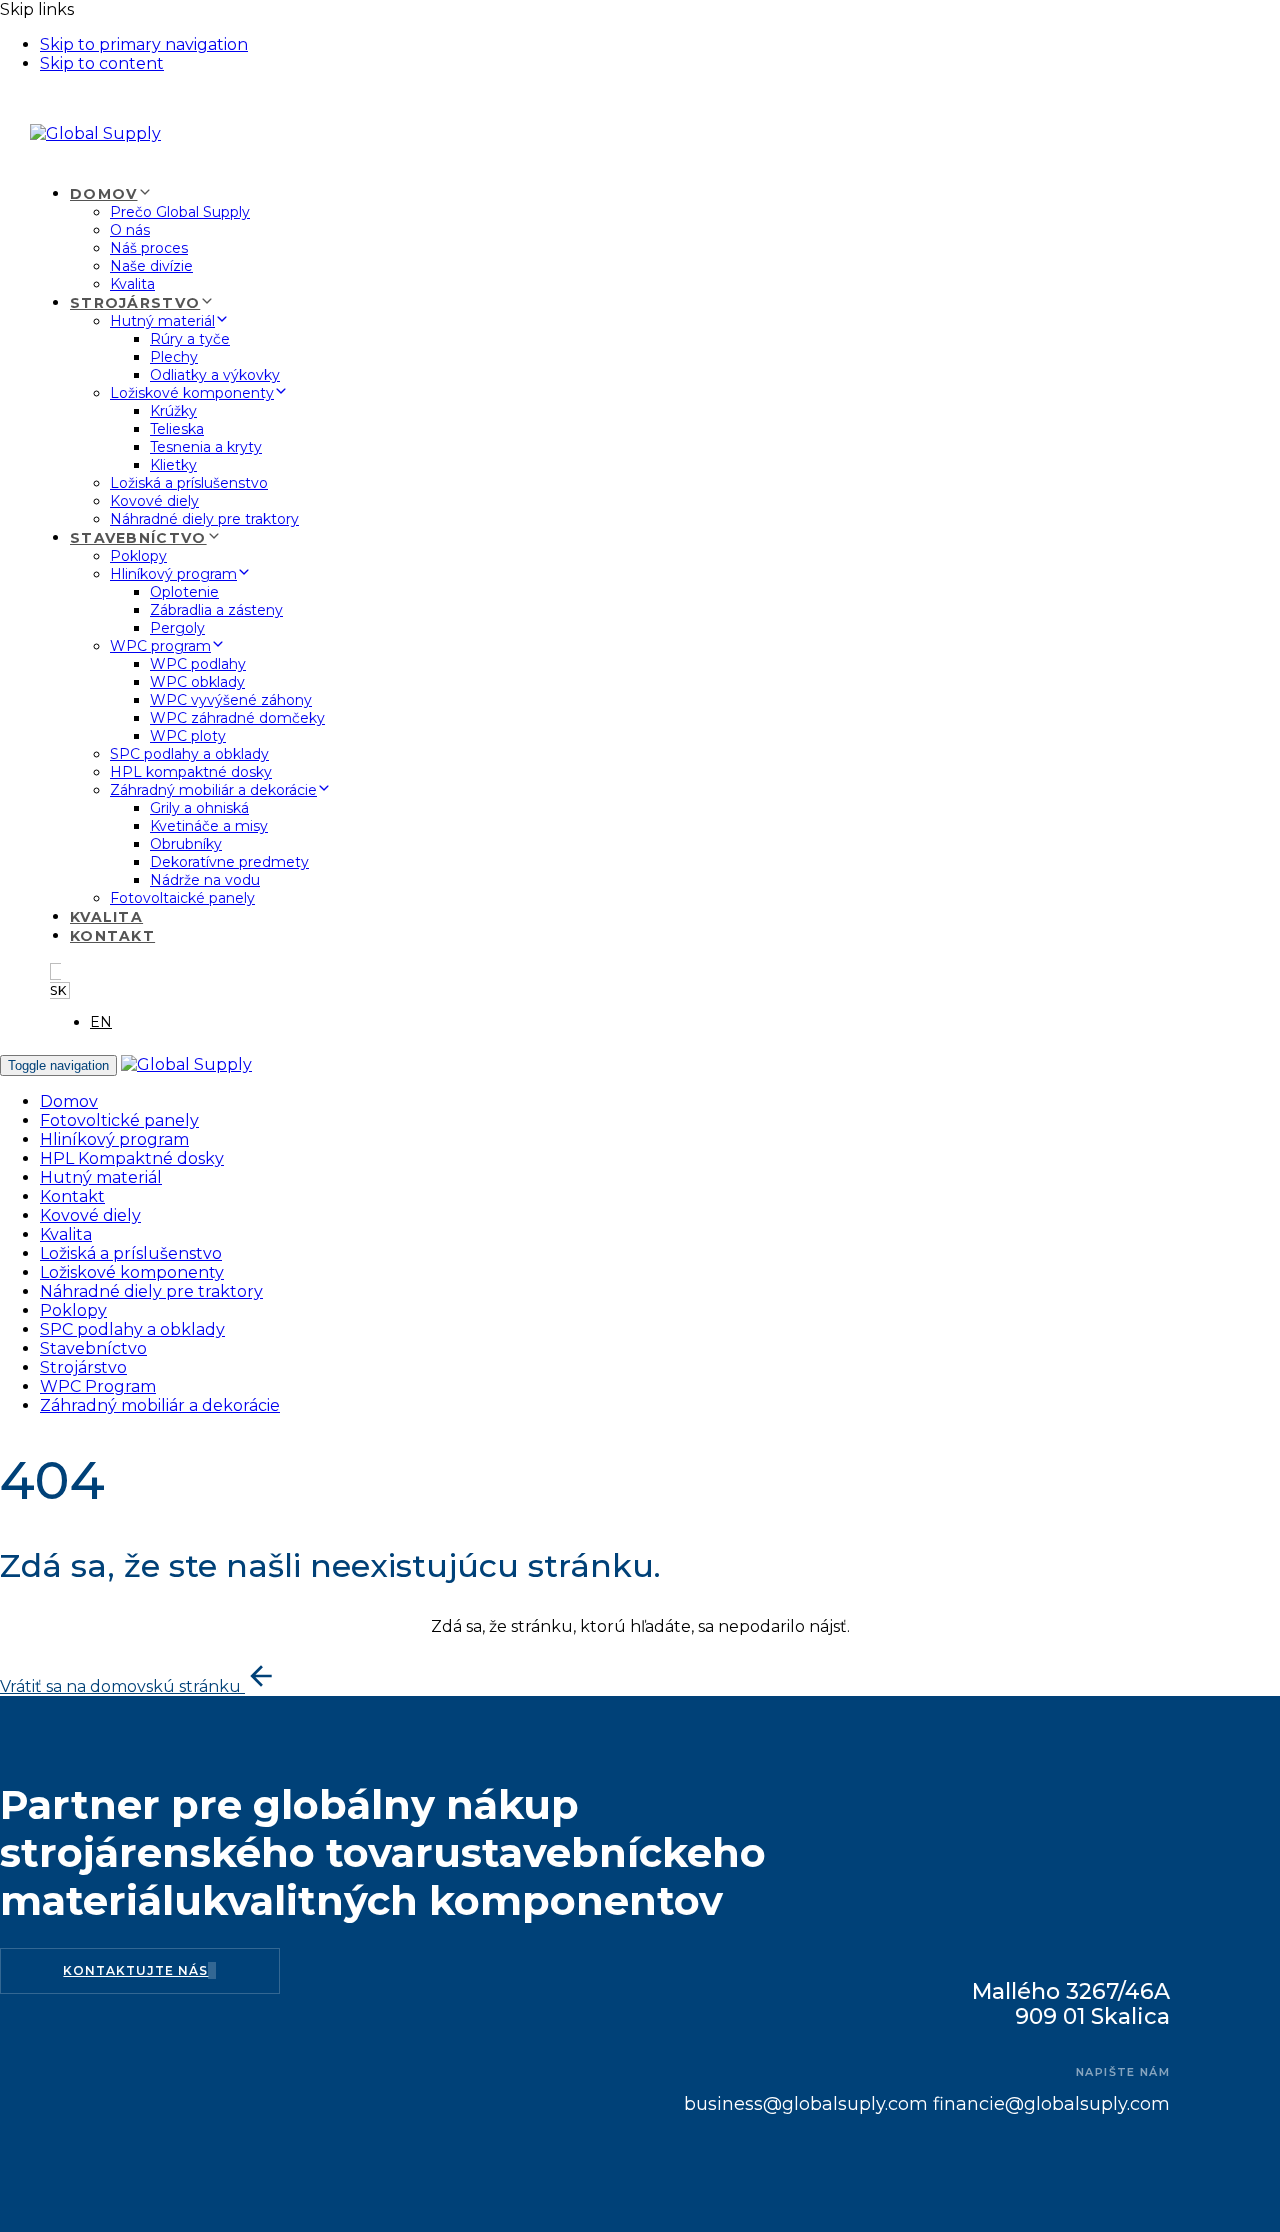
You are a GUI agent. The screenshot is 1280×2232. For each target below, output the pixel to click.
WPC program (160, 646)
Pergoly (177, 628)
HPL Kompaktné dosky (132, 1158)
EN (101, 1022)
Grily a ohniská (199, 808)
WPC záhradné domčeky (237, 718)
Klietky (173, 465)
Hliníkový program (173, 574)
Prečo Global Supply (180, 212)
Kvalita (132, 284)
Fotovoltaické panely (182, 898)
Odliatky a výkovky (215, 375)
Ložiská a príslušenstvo (189, 483)
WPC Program (98, 1386)
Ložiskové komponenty (192, 393)
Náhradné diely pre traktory (204, 519)
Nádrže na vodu (205, 880)
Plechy (174, 357)
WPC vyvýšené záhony (231, 700)
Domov (104, 194)
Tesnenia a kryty (206, 447)
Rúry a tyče (190, 339)
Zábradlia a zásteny (216, 610)
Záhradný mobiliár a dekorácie (213, 790)
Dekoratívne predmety (229, 862)
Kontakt (112, 936)
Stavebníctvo (138, 538)
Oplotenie (184, 592)
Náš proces (149, 248)
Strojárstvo (135, 303)
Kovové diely (154, 501)
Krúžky (173, 411)
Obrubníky (186, 844)
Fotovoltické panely (119, 1120)
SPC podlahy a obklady (189, 754)
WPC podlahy (198, 664)
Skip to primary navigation (144, 44)
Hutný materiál (162, 321)
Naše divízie (151, 266)
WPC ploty (188, 736)
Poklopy (138, 556)
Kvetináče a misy (209, 826)
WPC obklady (197, 682)
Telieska (177, 429)
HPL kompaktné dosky (191, 772)
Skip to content (102, 63)
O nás (130, 230)
